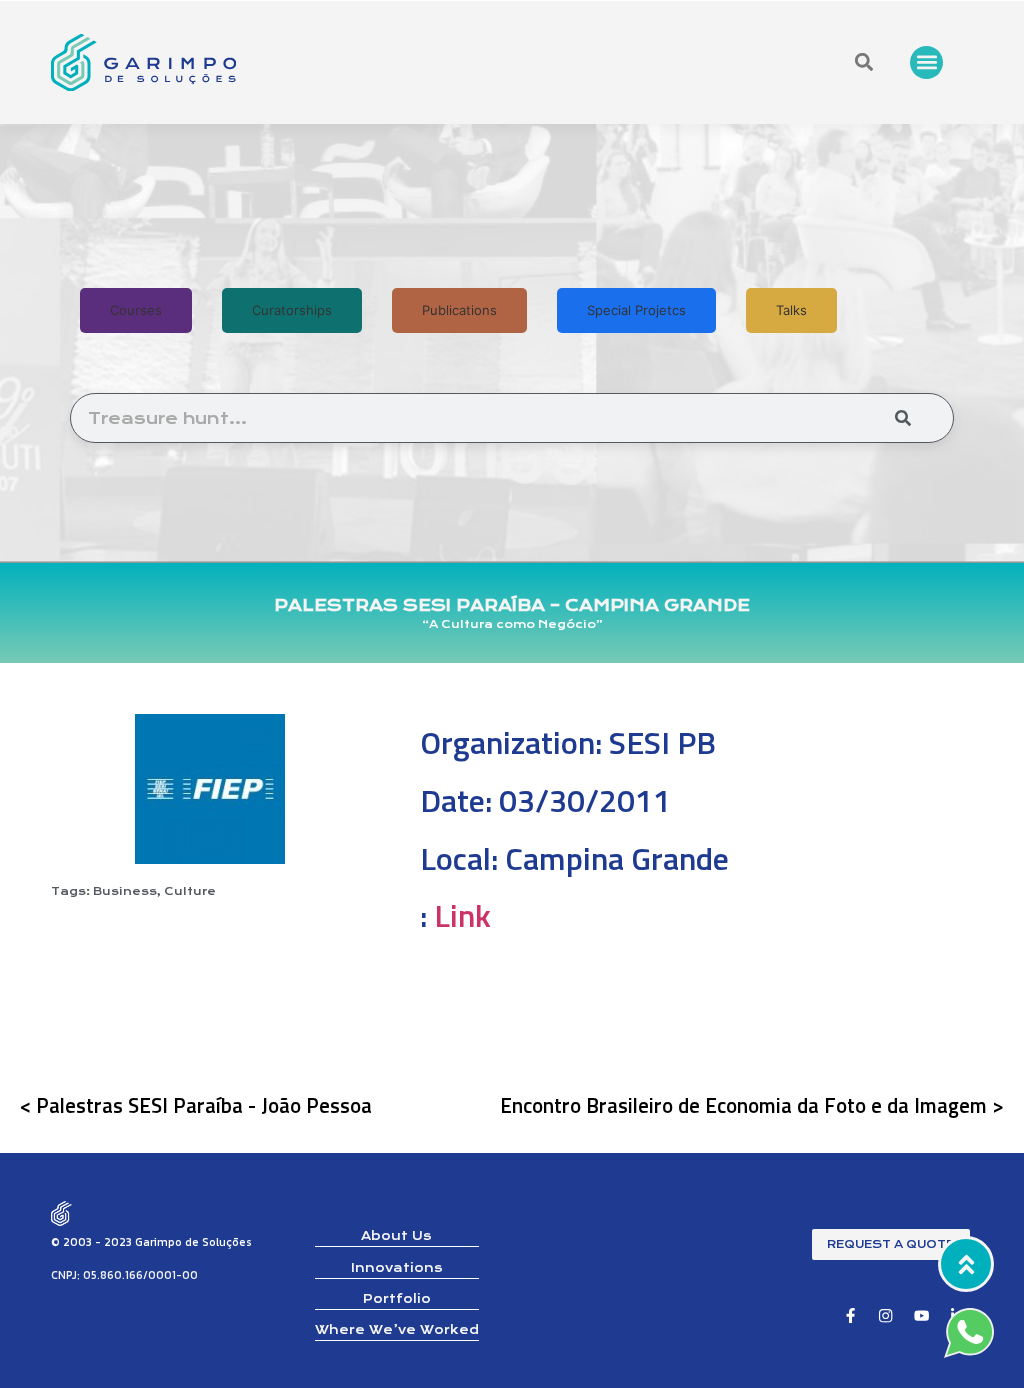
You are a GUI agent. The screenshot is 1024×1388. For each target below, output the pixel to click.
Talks (791, 310)
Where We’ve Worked (397, 1330)
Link (462, 915)
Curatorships (292, 310)
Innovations (397, 1268)
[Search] (903, 418)
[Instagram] (886, 1315)
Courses (136, 310)
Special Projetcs (636, 310)
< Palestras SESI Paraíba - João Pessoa (196, 1105)
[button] (926, 62)
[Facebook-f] (850, 1315)
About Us (396, 1236)
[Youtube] (921, 1315)
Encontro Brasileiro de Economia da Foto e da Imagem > (752, 1105)
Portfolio (397, 1299)
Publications (459, 310)
